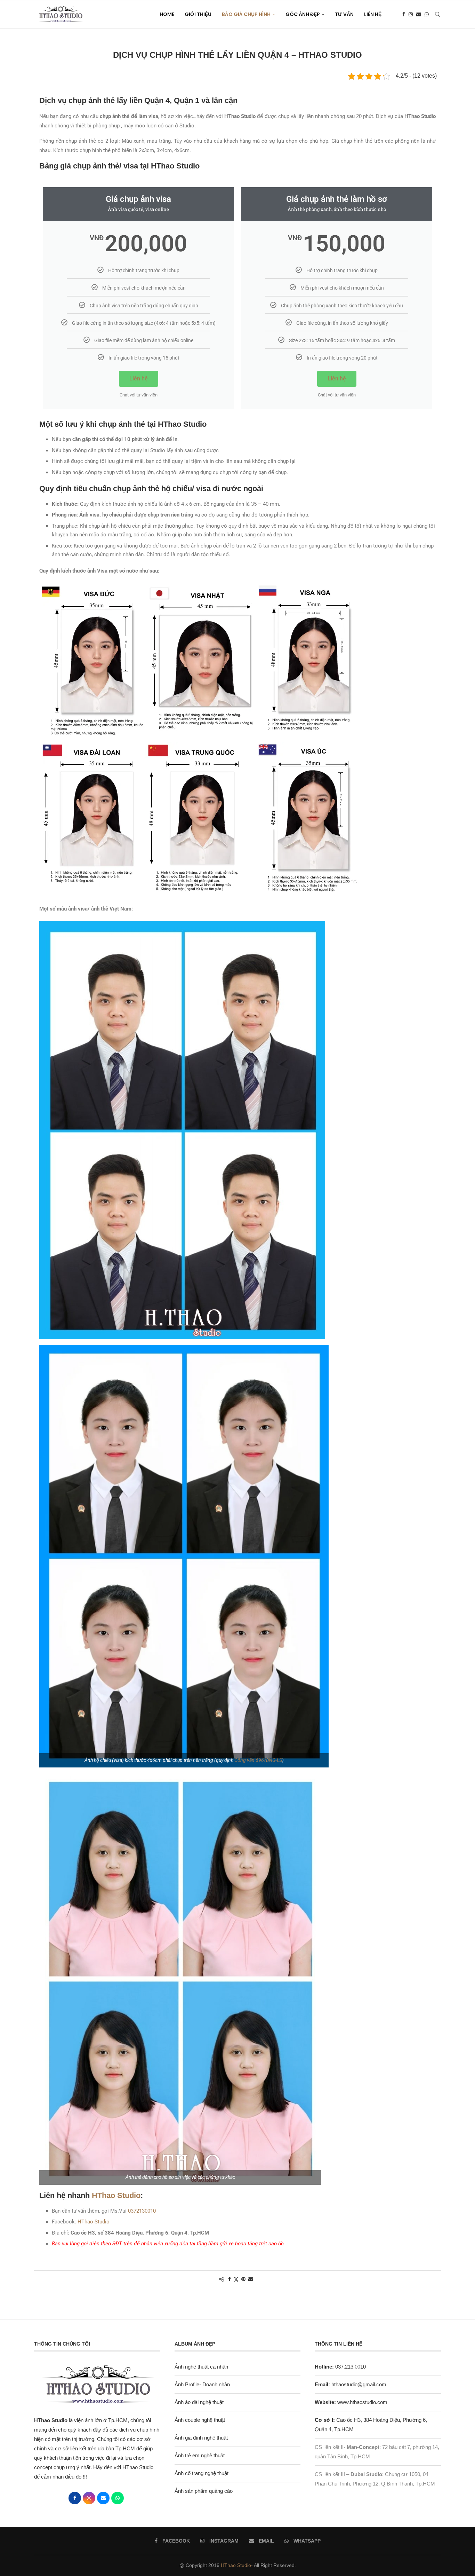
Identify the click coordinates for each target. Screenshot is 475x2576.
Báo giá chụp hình (246, 14)
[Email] (419, 14)
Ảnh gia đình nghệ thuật (201, 2438)
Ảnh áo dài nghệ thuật (199, 2402)
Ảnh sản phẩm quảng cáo (204, 2491)
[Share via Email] (251, 2279)
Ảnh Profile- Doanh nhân (202, 2384)
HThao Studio (116, 2195)
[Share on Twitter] (236, 2279)
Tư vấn (344, 14)
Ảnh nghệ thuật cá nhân (201, 2367)
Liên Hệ (373, 14)
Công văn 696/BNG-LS (258, 1760)
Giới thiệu (198, 14)
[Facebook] (404, 14)
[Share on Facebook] (230, 2279)
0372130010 (142, 2211)
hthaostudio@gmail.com (359, 2384)
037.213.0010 (340, 2367)
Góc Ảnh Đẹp (303, 14)
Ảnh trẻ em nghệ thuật (200, 2455)
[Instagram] (411, 14)
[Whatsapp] (427, 14)
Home (167, 14)
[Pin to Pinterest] (243, 2279)
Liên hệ (139, 379)
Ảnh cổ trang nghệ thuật (202, 2473)
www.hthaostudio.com (362, 2402)
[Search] (437, 14)
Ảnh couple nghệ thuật (200, 2420)
